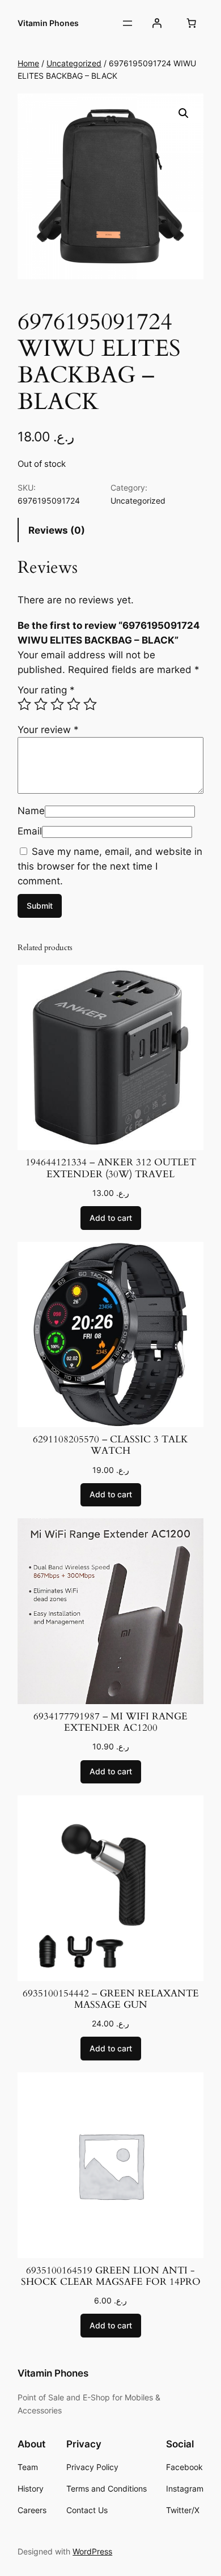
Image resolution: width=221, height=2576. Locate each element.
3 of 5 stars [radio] (57, 704)
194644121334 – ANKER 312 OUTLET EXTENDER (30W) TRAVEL (111, 1168)
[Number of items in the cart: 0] (192, 23)
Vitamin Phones (48, 23)
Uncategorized (74, 63)
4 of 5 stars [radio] (74, 704)
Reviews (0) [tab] (57, 530)
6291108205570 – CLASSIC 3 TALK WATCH (110, 1445)
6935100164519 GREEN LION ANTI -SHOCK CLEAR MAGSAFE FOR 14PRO (111, 2276)
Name (31, 811)
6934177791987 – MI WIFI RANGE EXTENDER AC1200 (110, 1722)
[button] (184, 113)
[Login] (157, 23)
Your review (48, 730)
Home (28, 63)
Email (30, 831)
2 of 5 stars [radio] (41, 704)
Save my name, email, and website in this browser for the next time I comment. (110, 866)
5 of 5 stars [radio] (90, 704)
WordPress (92, 2551)
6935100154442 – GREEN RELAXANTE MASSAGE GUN (111, 1999)
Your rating (46, 690)
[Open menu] (127, 23)
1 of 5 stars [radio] (24, 704)
